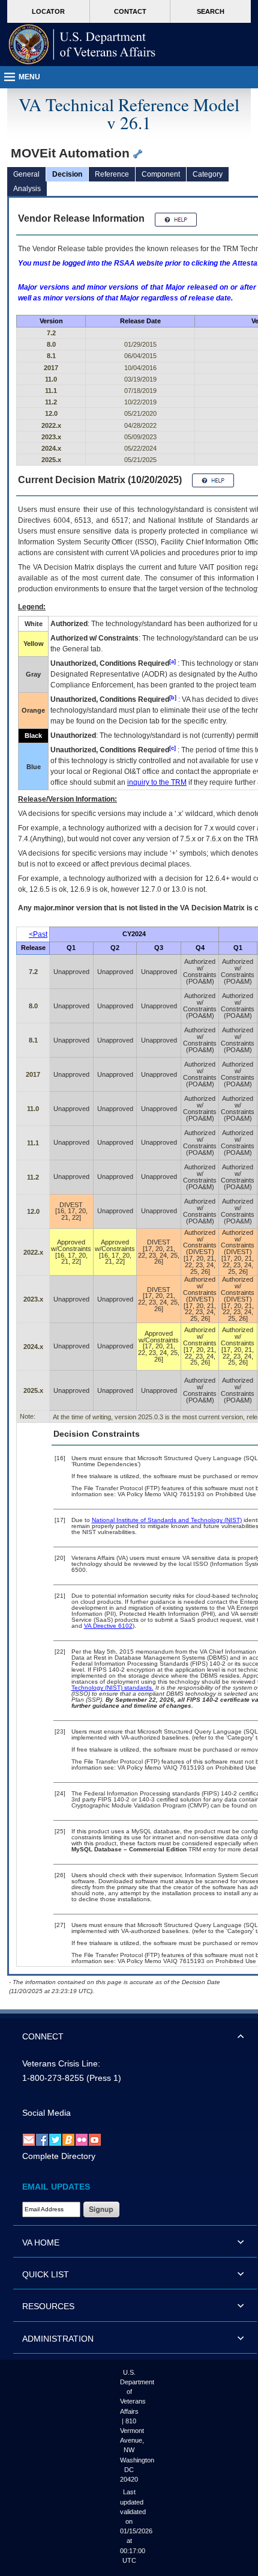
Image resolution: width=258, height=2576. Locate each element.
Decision (67, 174)
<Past (38, 934)
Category (208, 174)
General (26, 174)
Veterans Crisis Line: (61, 2063)
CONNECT (43, 2036)
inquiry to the (157, 782)
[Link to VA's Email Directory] (29, 2139)
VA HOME (41, 2243)
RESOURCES (48, 2306)
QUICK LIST (46, 2274)
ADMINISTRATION (58, 2339)
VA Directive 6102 (108, 1626)
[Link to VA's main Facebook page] (42, 2139)
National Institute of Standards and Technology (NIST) (167, 1520)
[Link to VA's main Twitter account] (55, 2139)
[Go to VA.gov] (82, 44)
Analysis (27, 189)
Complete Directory (59, 2156)
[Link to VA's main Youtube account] (95, 2139)
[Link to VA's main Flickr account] (82, 2139)
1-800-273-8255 (53, 2078)
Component (161, 174)
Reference (112, 174)
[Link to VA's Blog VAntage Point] (68, 2139)
